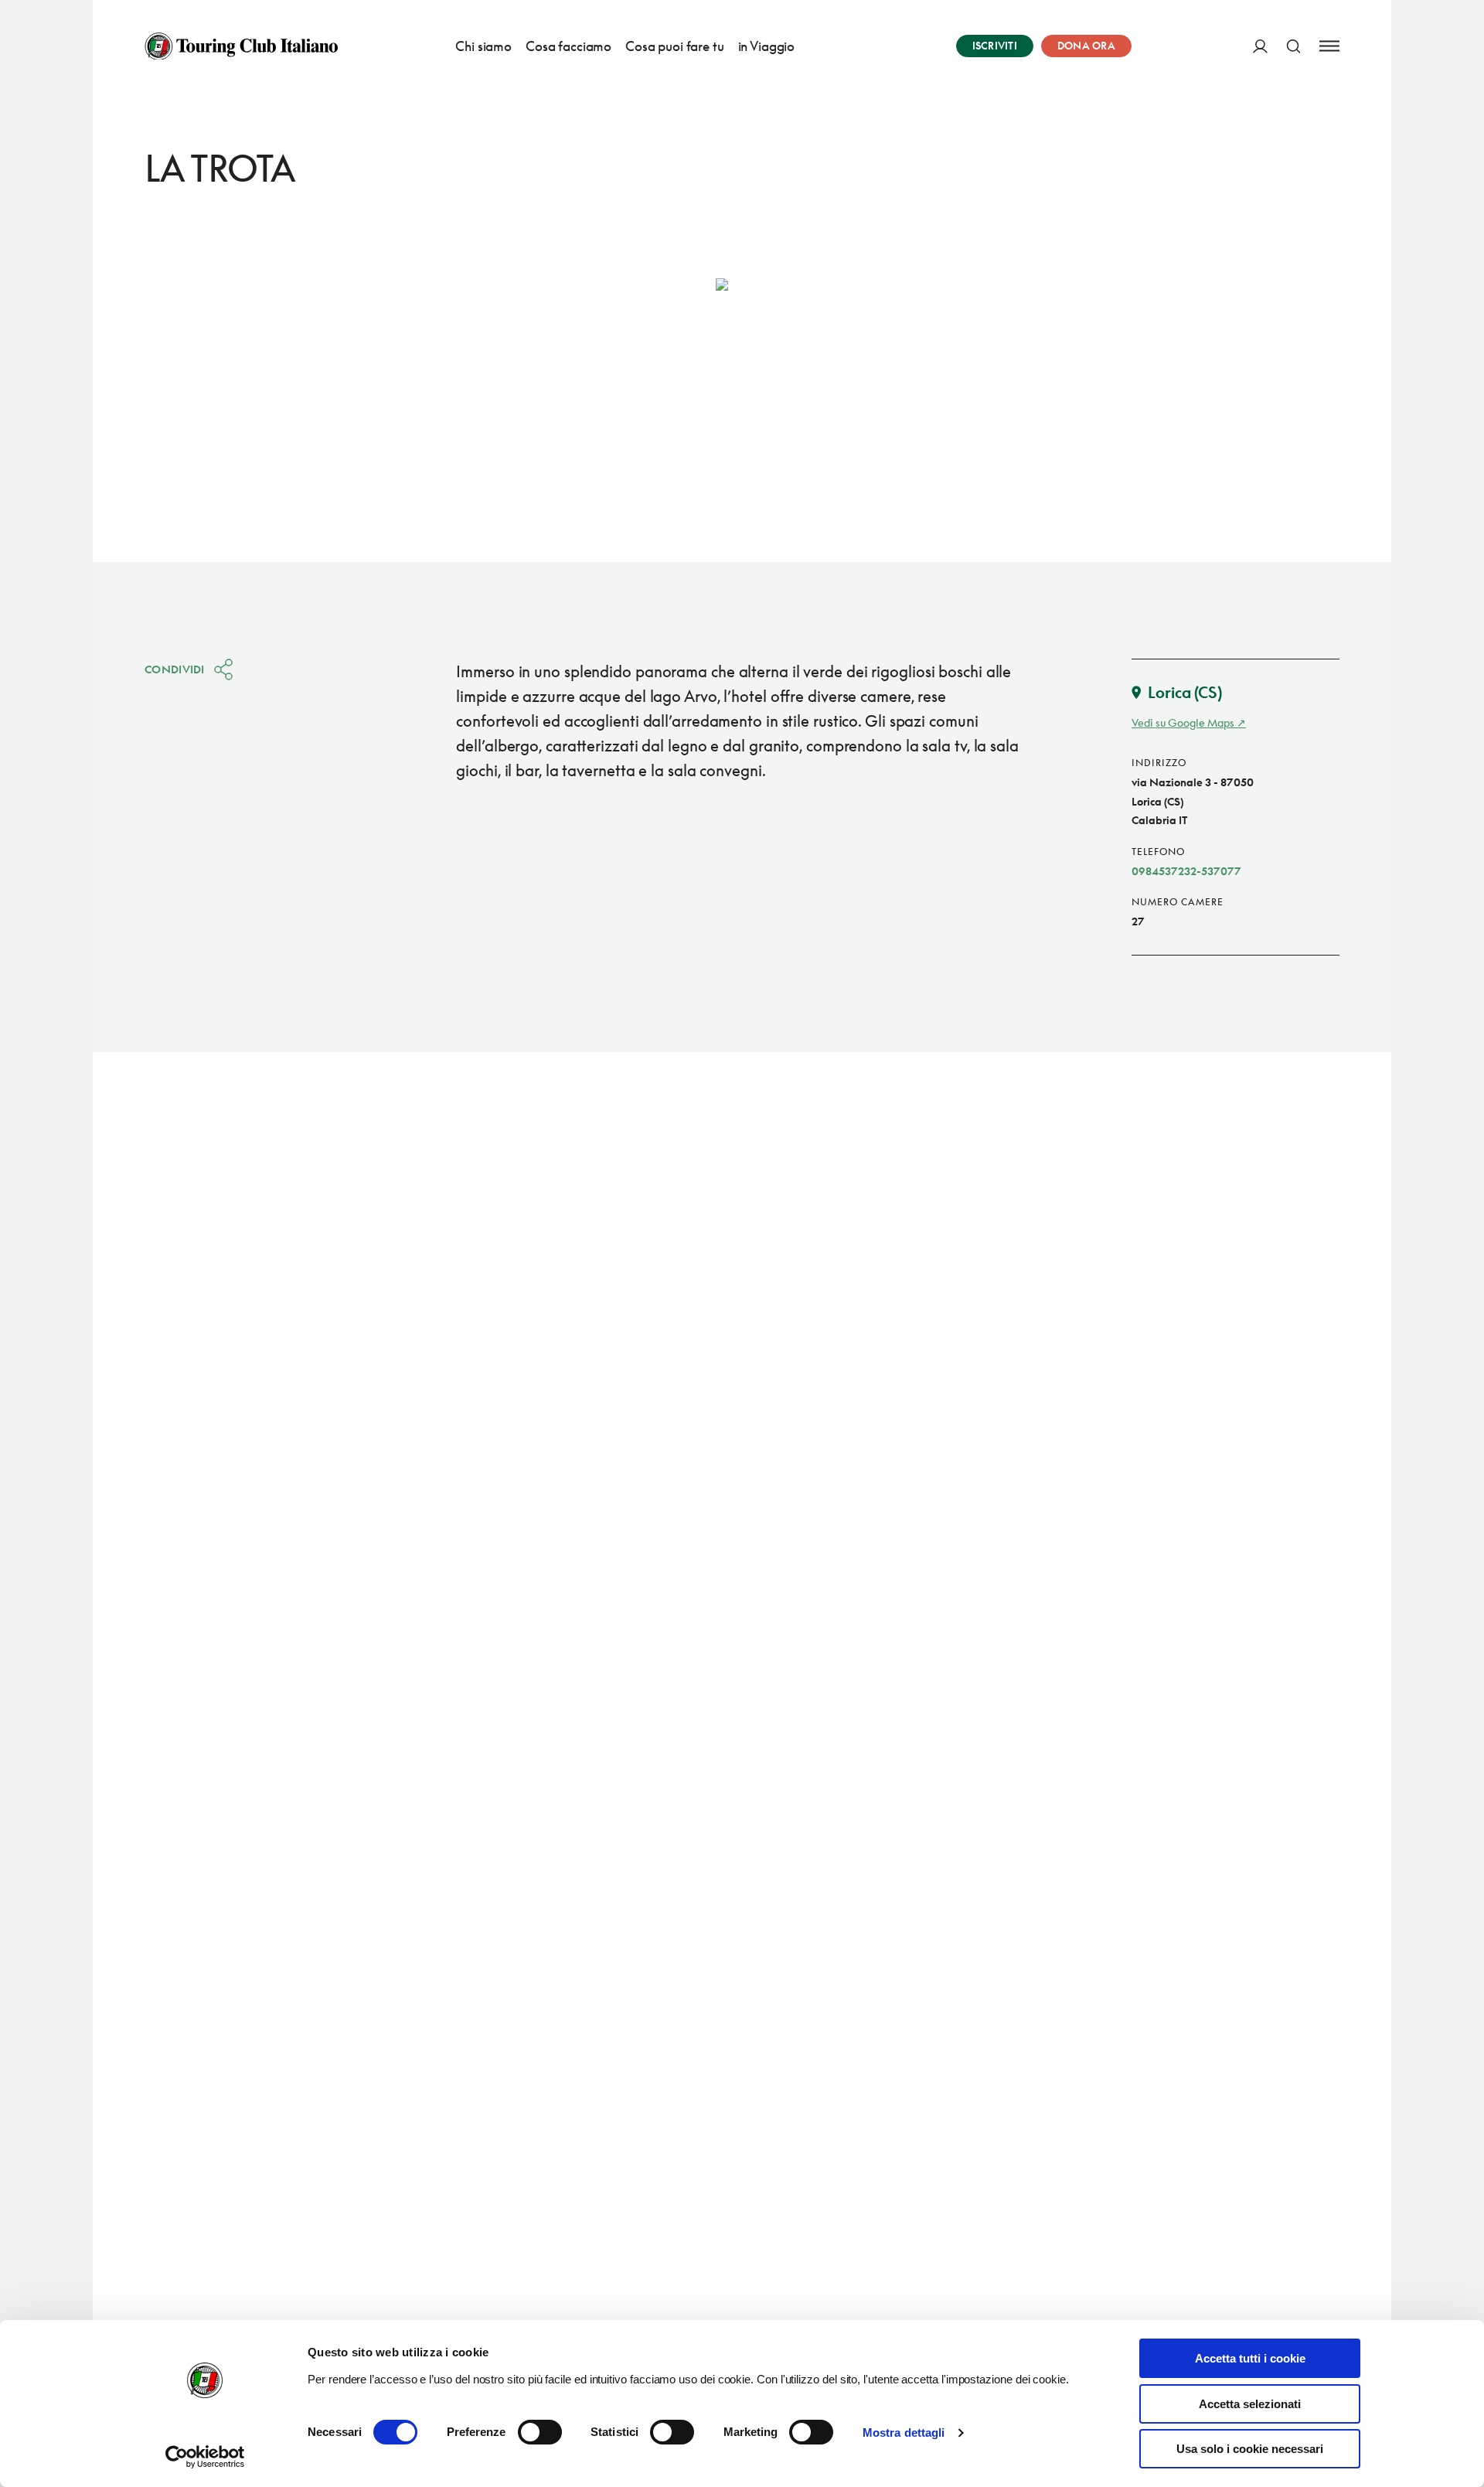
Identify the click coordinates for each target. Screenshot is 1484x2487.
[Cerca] (1293, 46)
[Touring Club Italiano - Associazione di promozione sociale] (241, 46)
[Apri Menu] (1329, 46)
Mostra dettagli (904, 2432)
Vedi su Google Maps (1183, 722)
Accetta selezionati (1250, 2404)
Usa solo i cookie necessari (1250, 2449)
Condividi (175, 669)
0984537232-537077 (1186, 871)
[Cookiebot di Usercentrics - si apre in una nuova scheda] (205, 2457)
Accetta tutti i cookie (1250, 2358)
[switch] (540, 2432)
